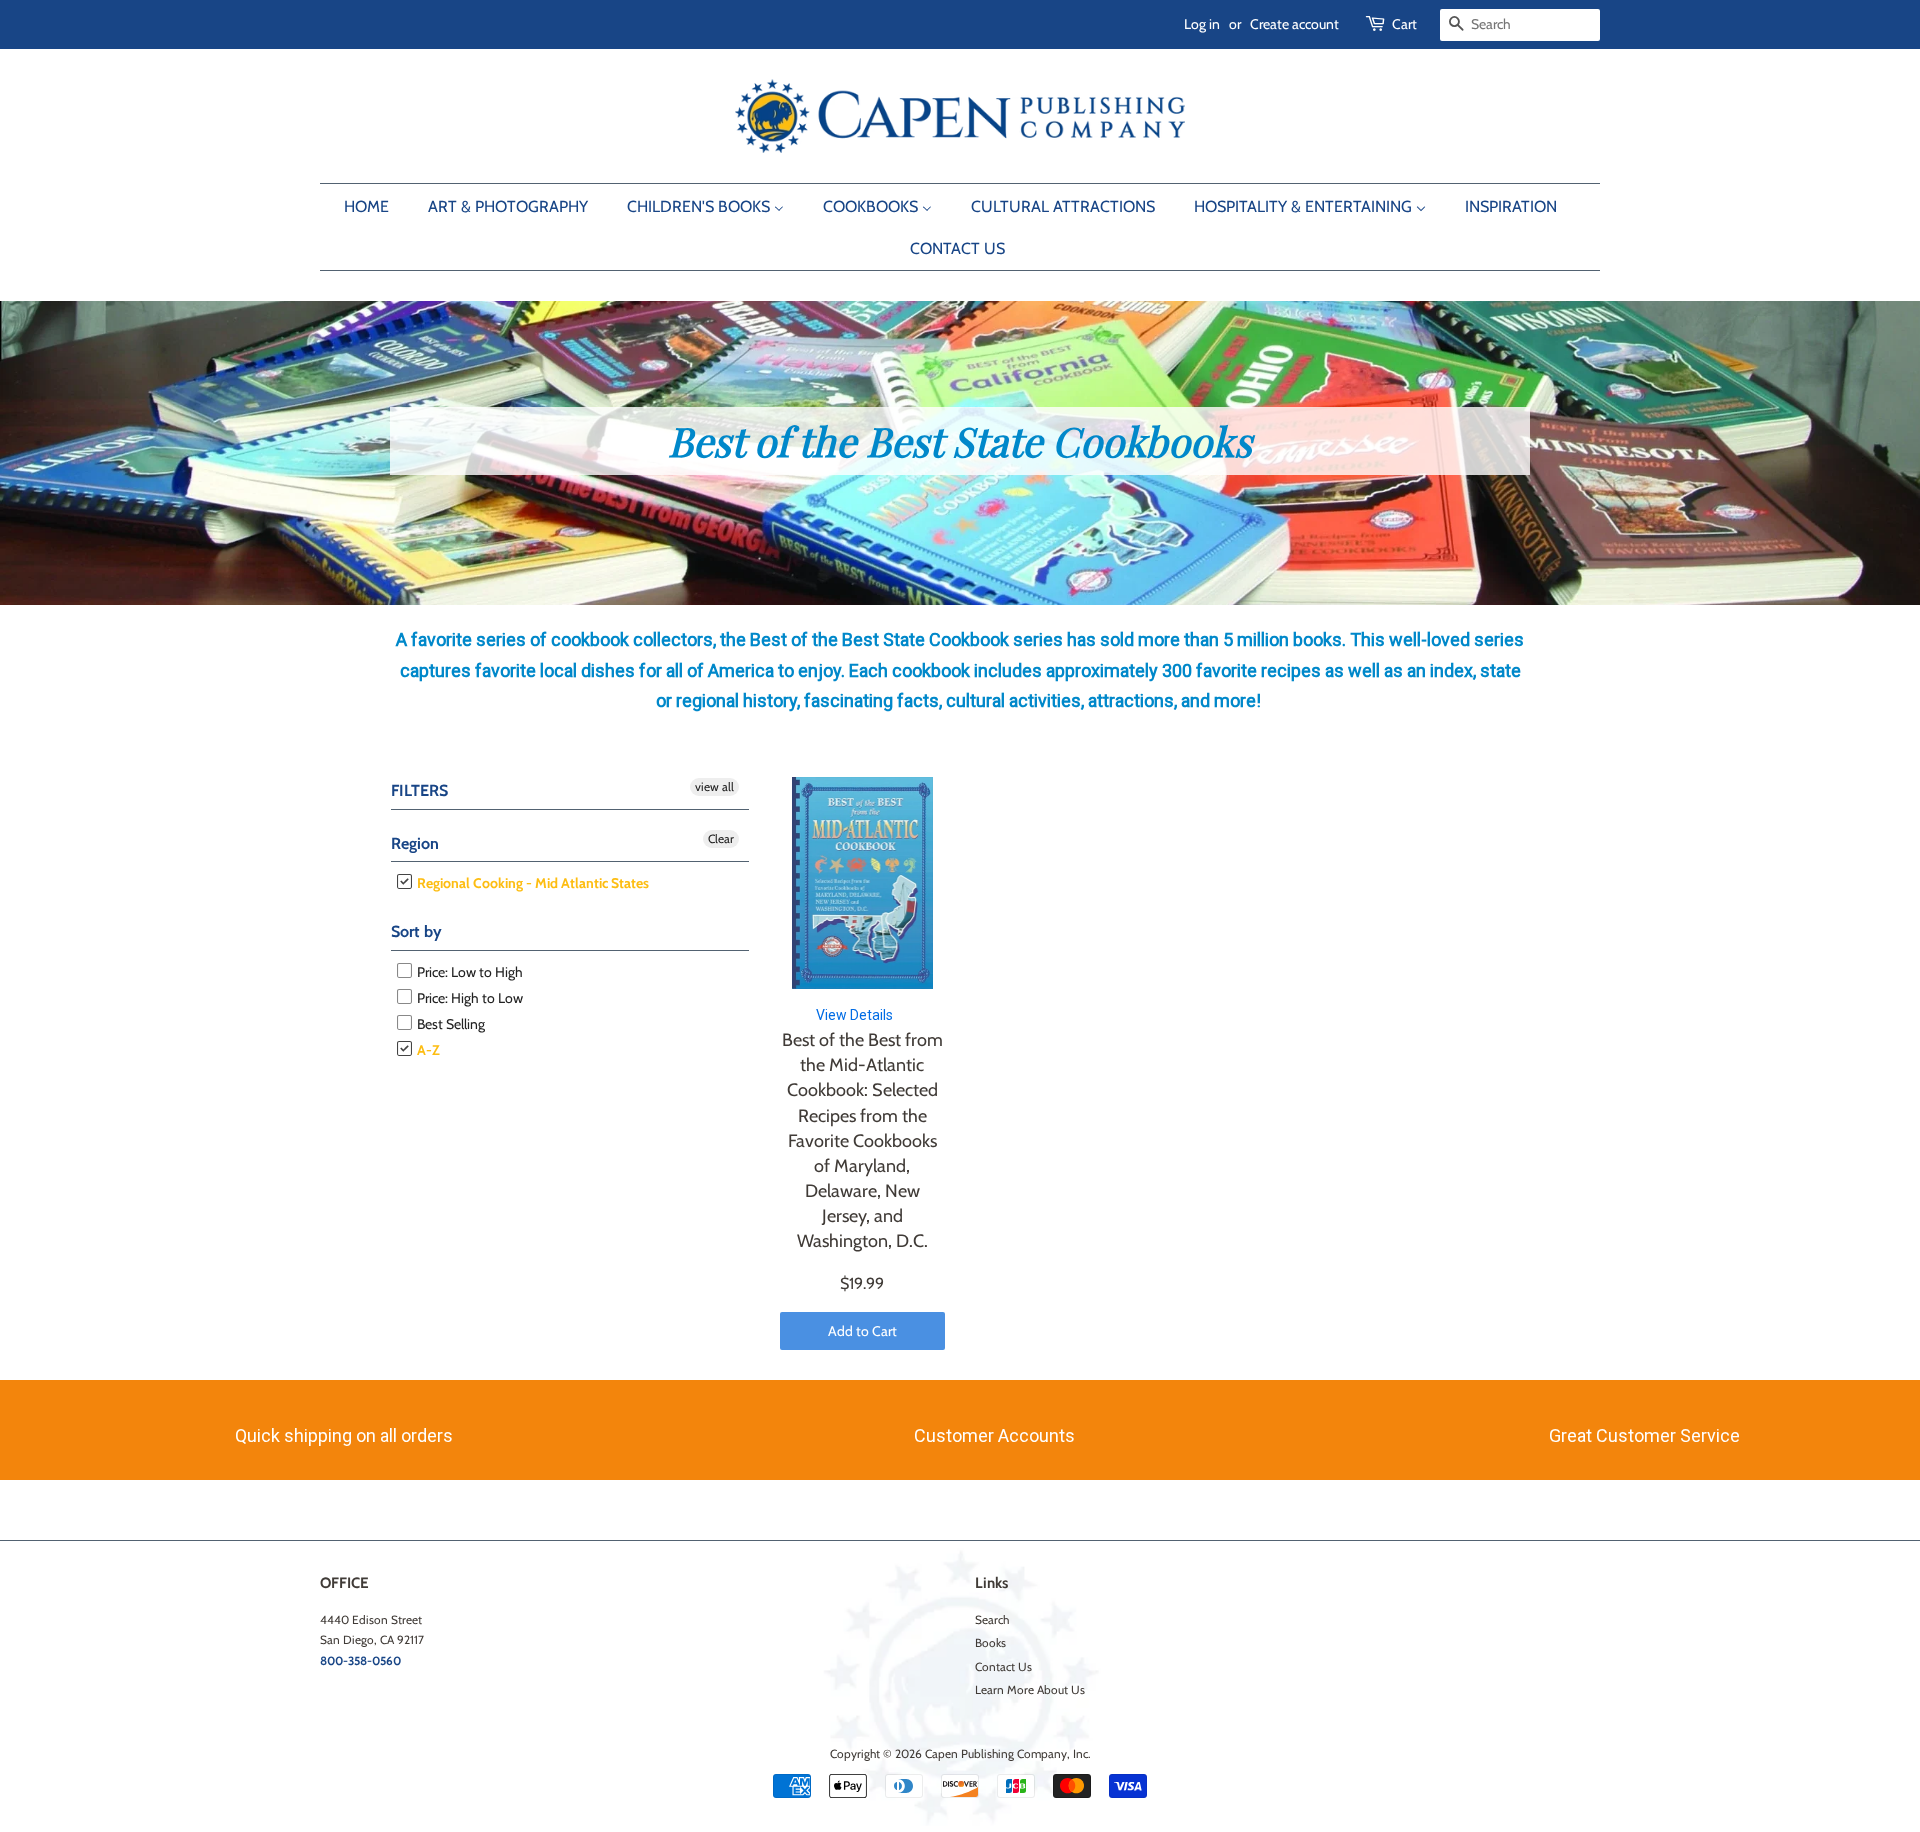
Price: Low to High (468, 972)
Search (992, 1620)
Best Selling (449, 1024)
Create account (1294, 24)
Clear (721, 837)
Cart (1404, 24)
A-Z (427, 1050)
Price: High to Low (468, 998)
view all (714, 786)
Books (990, 1643)
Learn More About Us (1030, 1690)
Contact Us (1003, 1667)
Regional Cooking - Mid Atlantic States (531, 883)
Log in (1202, 24)
